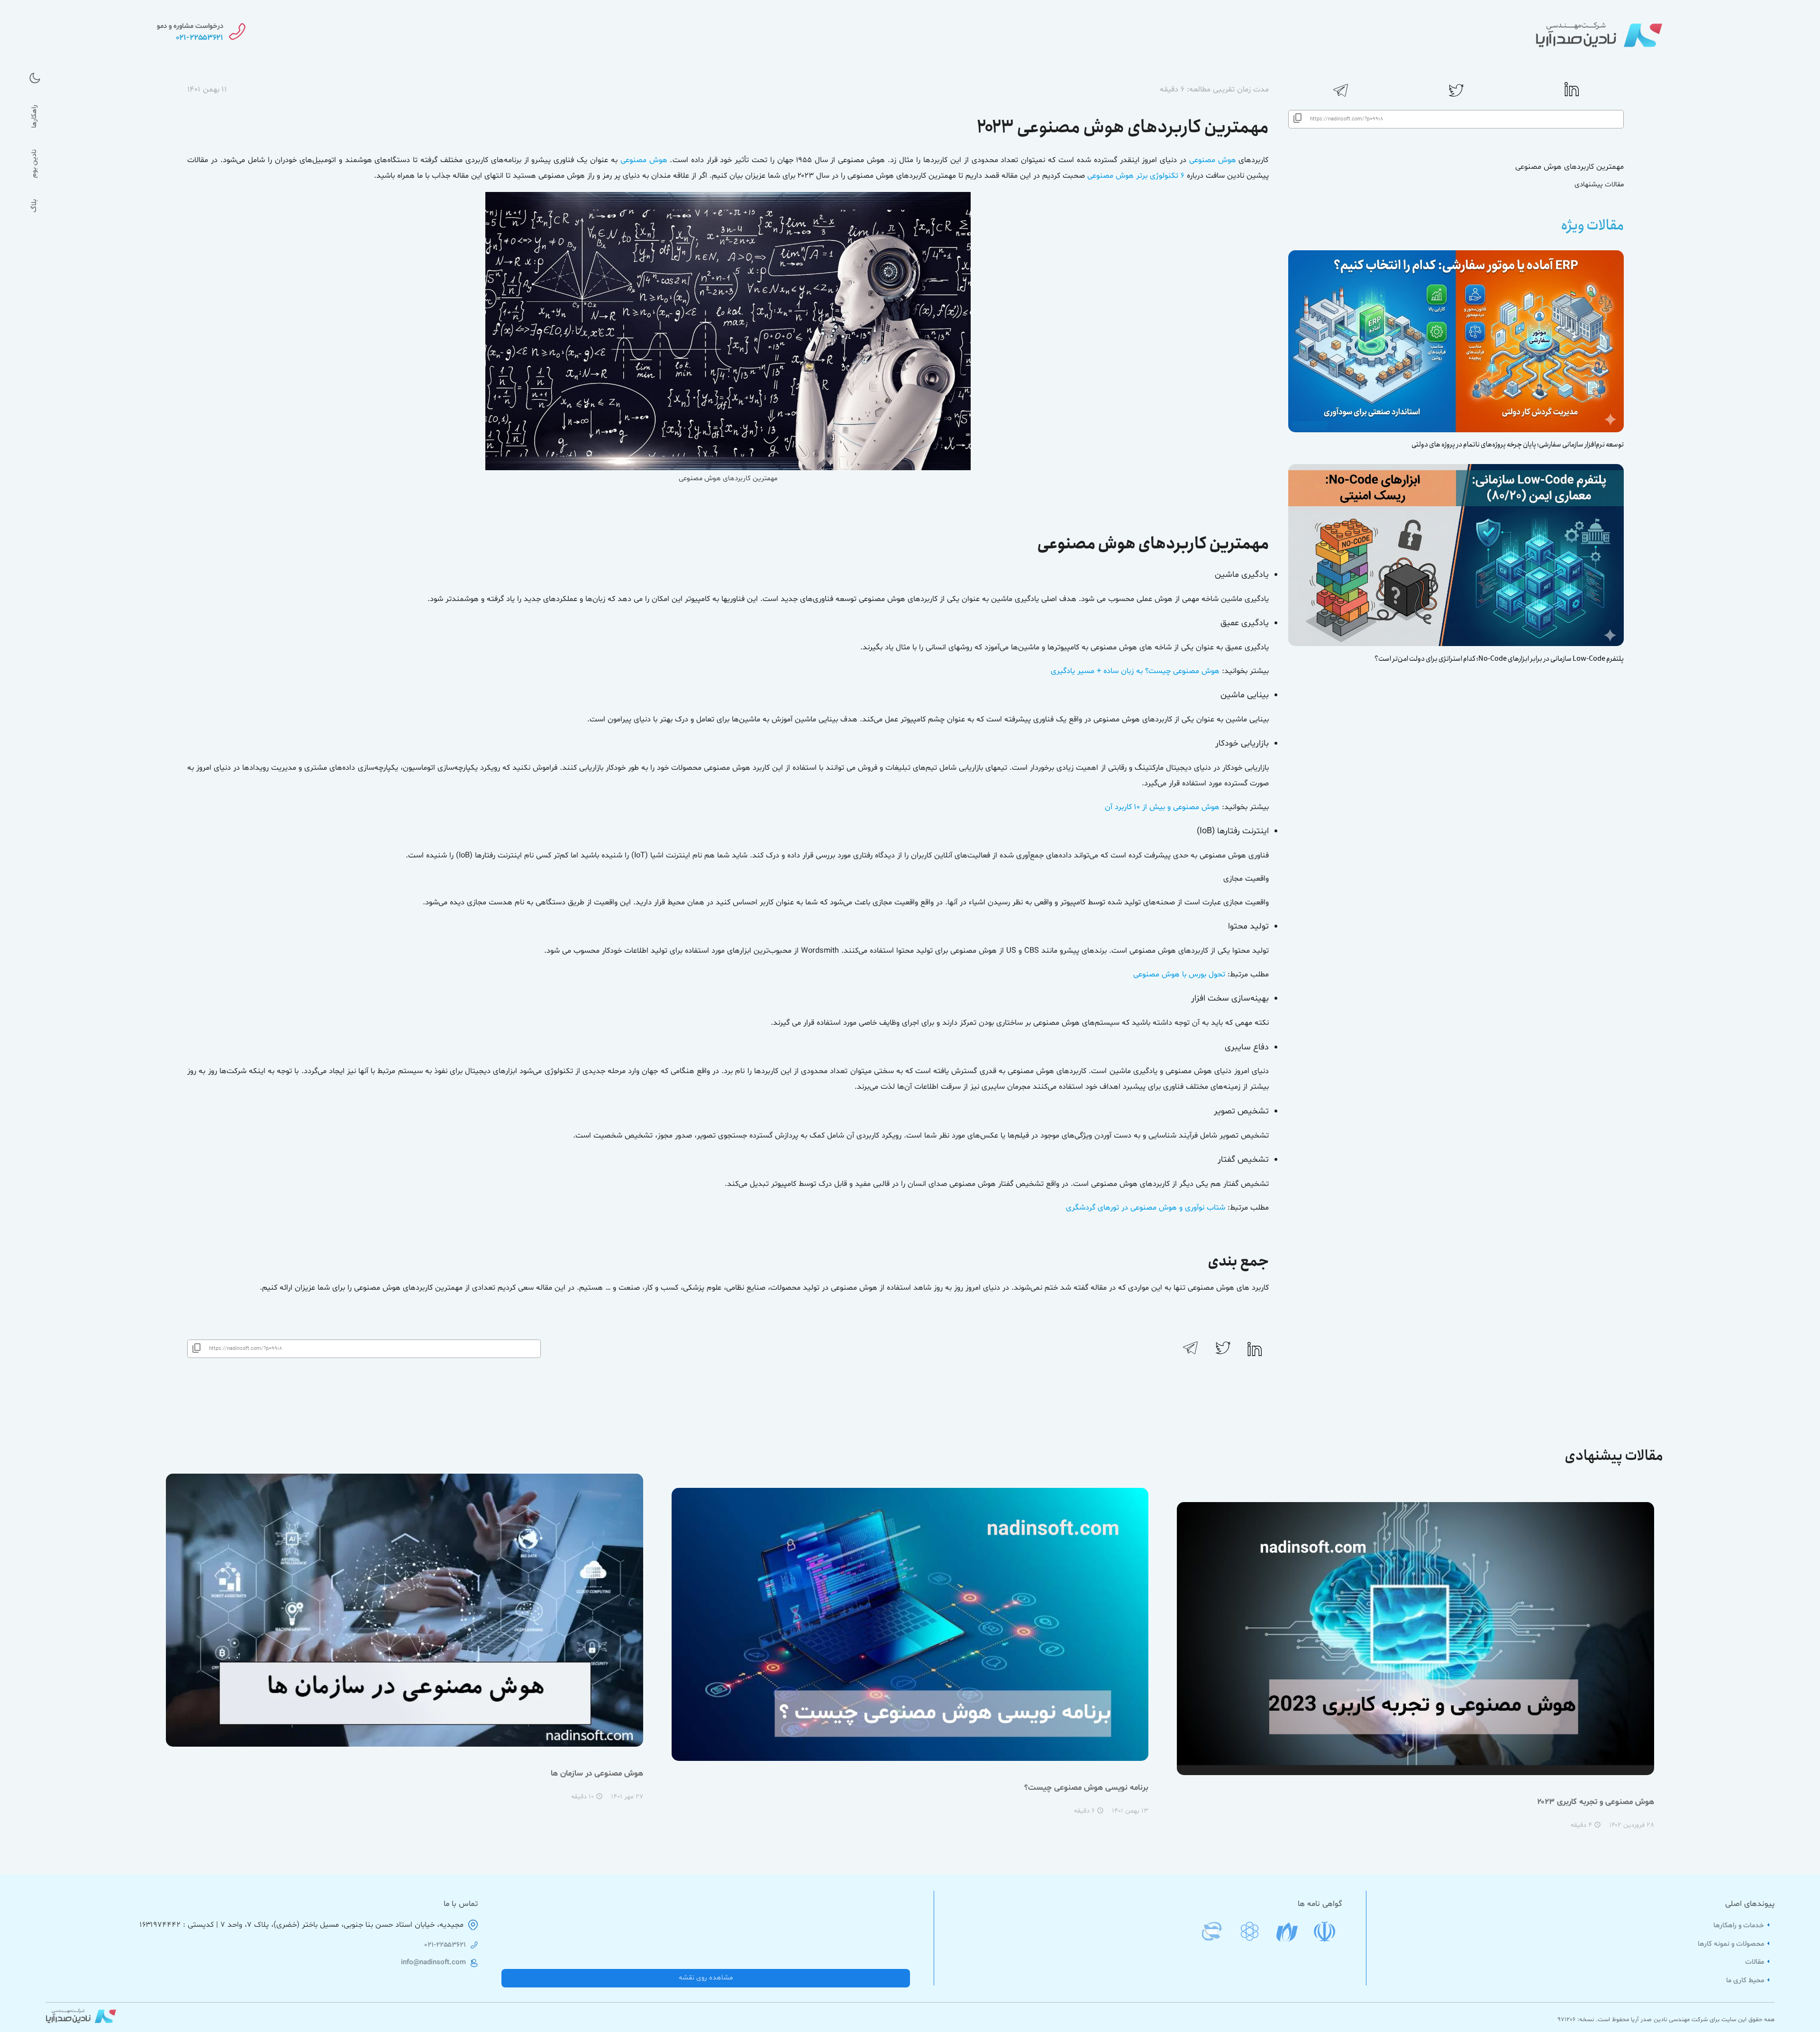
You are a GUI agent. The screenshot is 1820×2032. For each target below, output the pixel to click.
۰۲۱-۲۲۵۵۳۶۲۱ (445, 1945)
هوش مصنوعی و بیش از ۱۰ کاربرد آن (1162, 807)
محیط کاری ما (1746, 1981)
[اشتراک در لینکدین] (1572, 95)
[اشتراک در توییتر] (1456, 97)
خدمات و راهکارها (1740, 1926)
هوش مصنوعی (1213, 160)
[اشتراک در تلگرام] (1341, 97)
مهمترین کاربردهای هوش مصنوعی (1570, 167)
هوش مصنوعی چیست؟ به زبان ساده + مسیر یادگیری (1135, 671)
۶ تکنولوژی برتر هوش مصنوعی (1136, 176)
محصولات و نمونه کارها (1732, 1944)
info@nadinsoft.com (433, 1963)
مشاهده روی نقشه (706, 1978)
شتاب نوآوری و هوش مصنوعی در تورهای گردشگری (1146, 1208)
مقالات (1756, 1962)
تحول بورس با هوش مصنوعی (1179, 975)
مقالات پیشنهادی (1599, 185)
